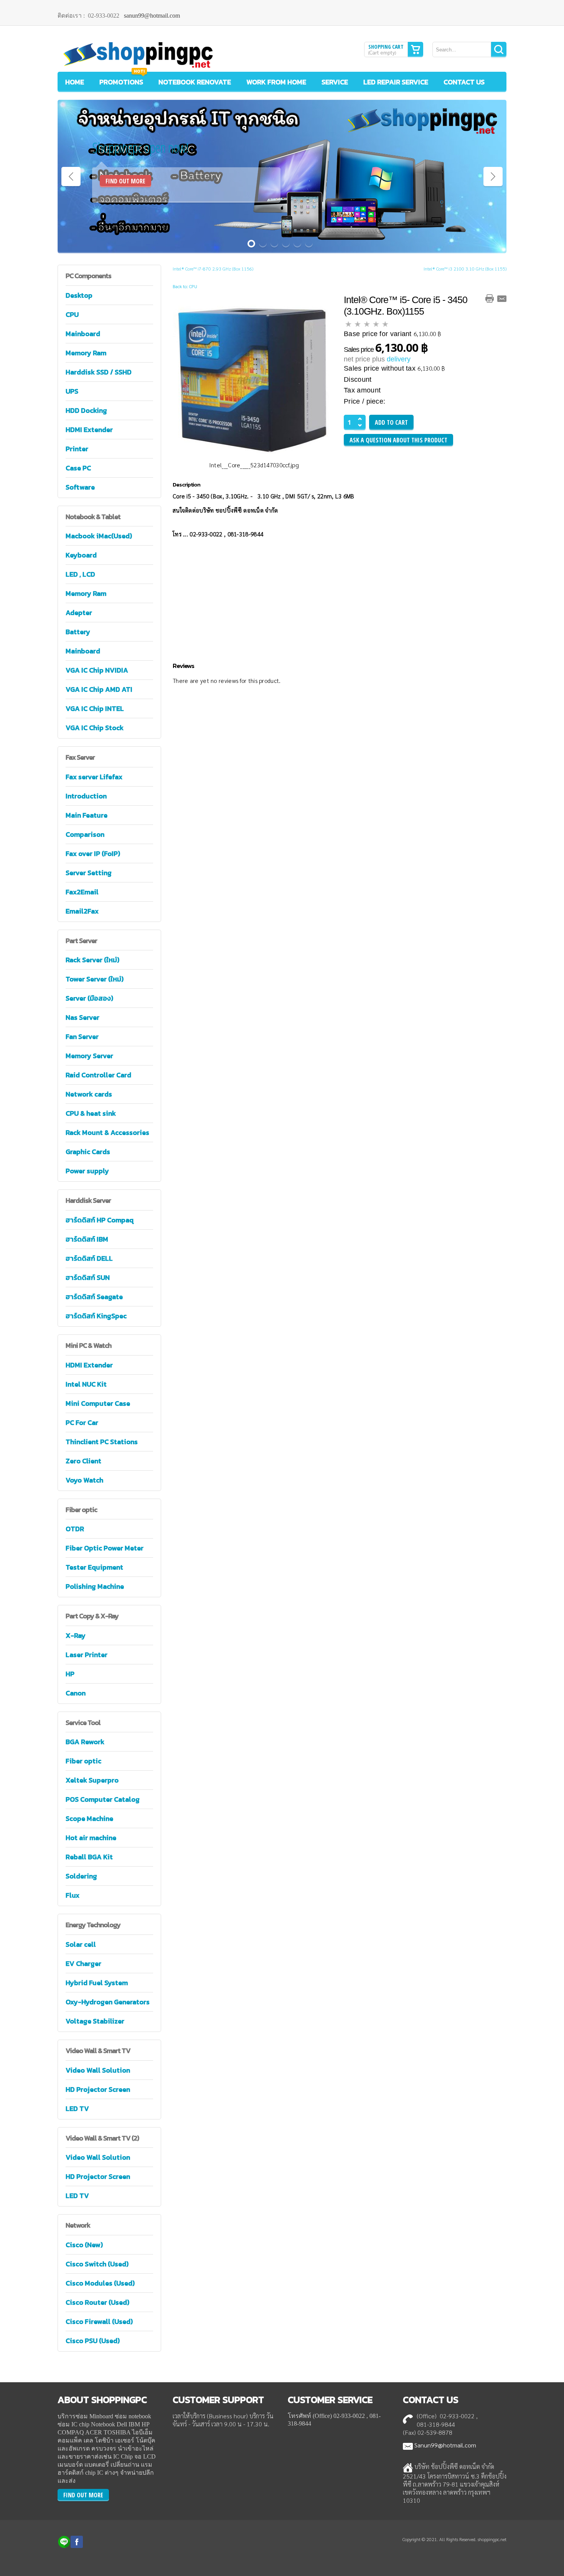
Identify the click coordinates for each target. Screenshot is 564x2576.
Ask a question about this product (398, 440)
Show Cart (416, 49)
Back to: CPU (185, 286)
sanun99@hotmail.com (152, 16)
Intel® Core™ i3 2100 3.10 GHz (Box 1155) (465, 269)
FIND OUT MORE (125, 181)
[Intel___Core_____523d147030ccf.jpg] (254, 378)
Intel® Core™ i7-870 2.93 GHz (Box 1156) (213, 269)
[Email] (502, 298)
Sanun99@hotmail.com (445, 2445)
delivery (399, 359)
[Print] (490, 298)
